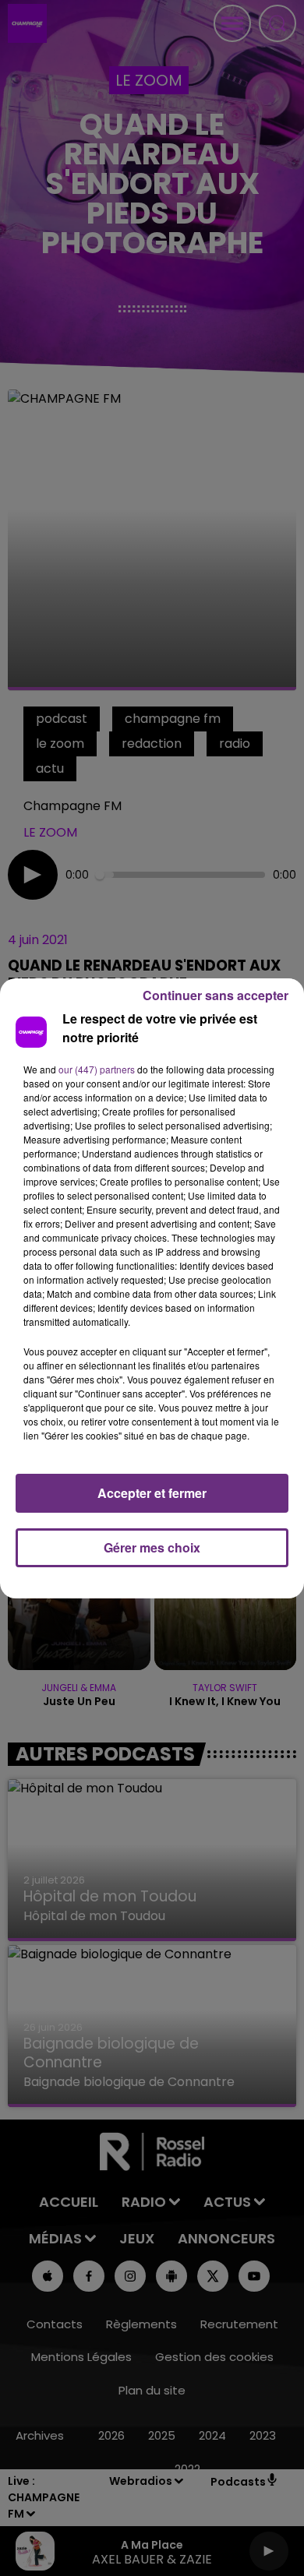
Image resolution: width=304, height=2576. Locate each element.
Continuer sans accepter (216, 995)
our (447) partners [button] (97, 1069)
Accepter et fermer (152, 1493)
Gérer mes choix (152, 1547)
